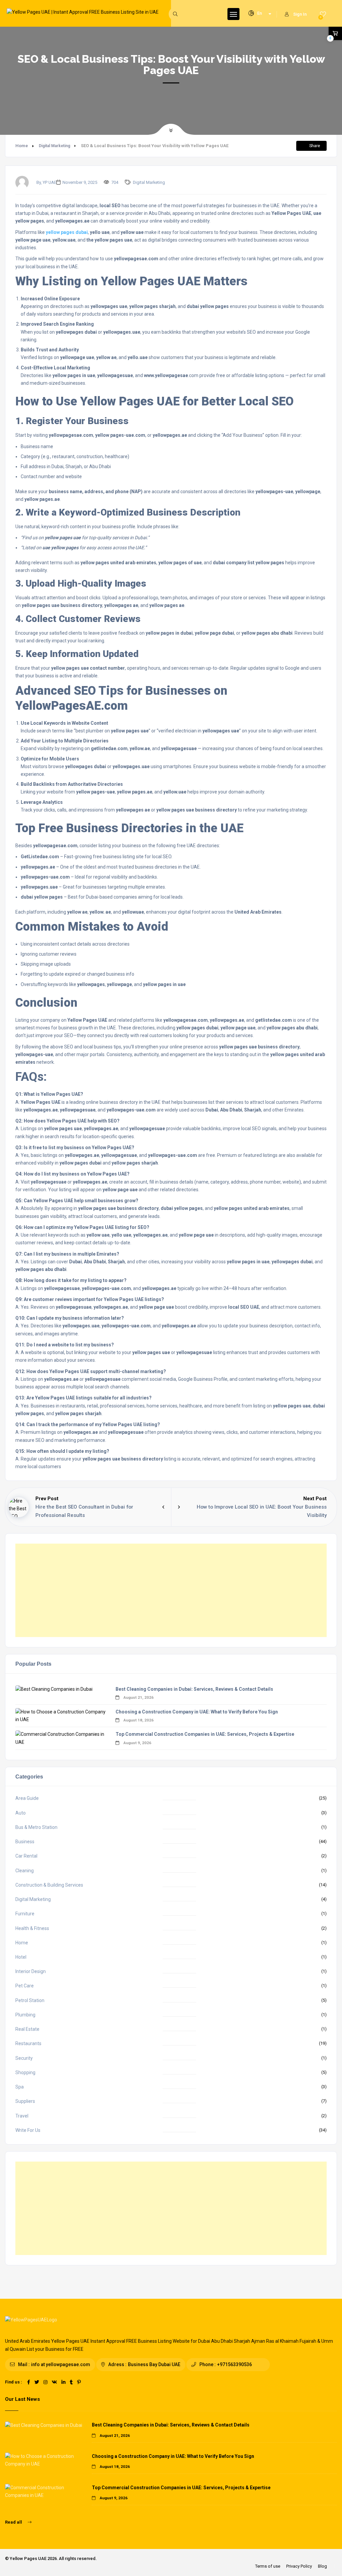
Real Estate (27, 2029)
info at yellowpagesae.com (61, 2364)
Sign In (300, 14)
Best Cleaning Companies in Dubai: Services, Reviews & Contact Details (194, 1689)
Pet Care (25, 1986)
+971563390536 (234, 2364)
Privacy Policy (299, 2566)
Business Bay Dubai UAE (154, 2364)
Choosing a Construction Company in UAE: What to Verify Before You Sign (197, 1712)
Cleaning (25, 1871)
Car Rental (26, 1856)
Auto (21, 1813)
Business (25, 1842)
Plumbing (25, 2015)
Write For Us (28, 2130)
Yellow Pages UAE (28, 2558)
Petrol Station (30, 2000)
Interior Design (31, 1971)
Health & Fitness (32, 1928)
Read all (14, 2522)
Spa (20, 2087)
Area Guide (27, 1798)
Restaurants (28, 2043)
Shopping (25, 2072)
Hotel (21, 1957)
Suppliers (25, 2101)
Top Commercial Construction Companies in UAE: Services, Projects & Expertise (205, 1734)
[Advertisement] (171, 1590)
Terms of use (268, 2566)
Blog (322, 2566)
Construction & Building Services (49, 1885)
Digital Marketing (54, 146)
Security (24, 2058)
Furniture (25, 1914)
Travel (22, 2116)
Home (22, 146)
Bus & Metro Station (36, 1827)
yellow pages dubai (67, 232)
